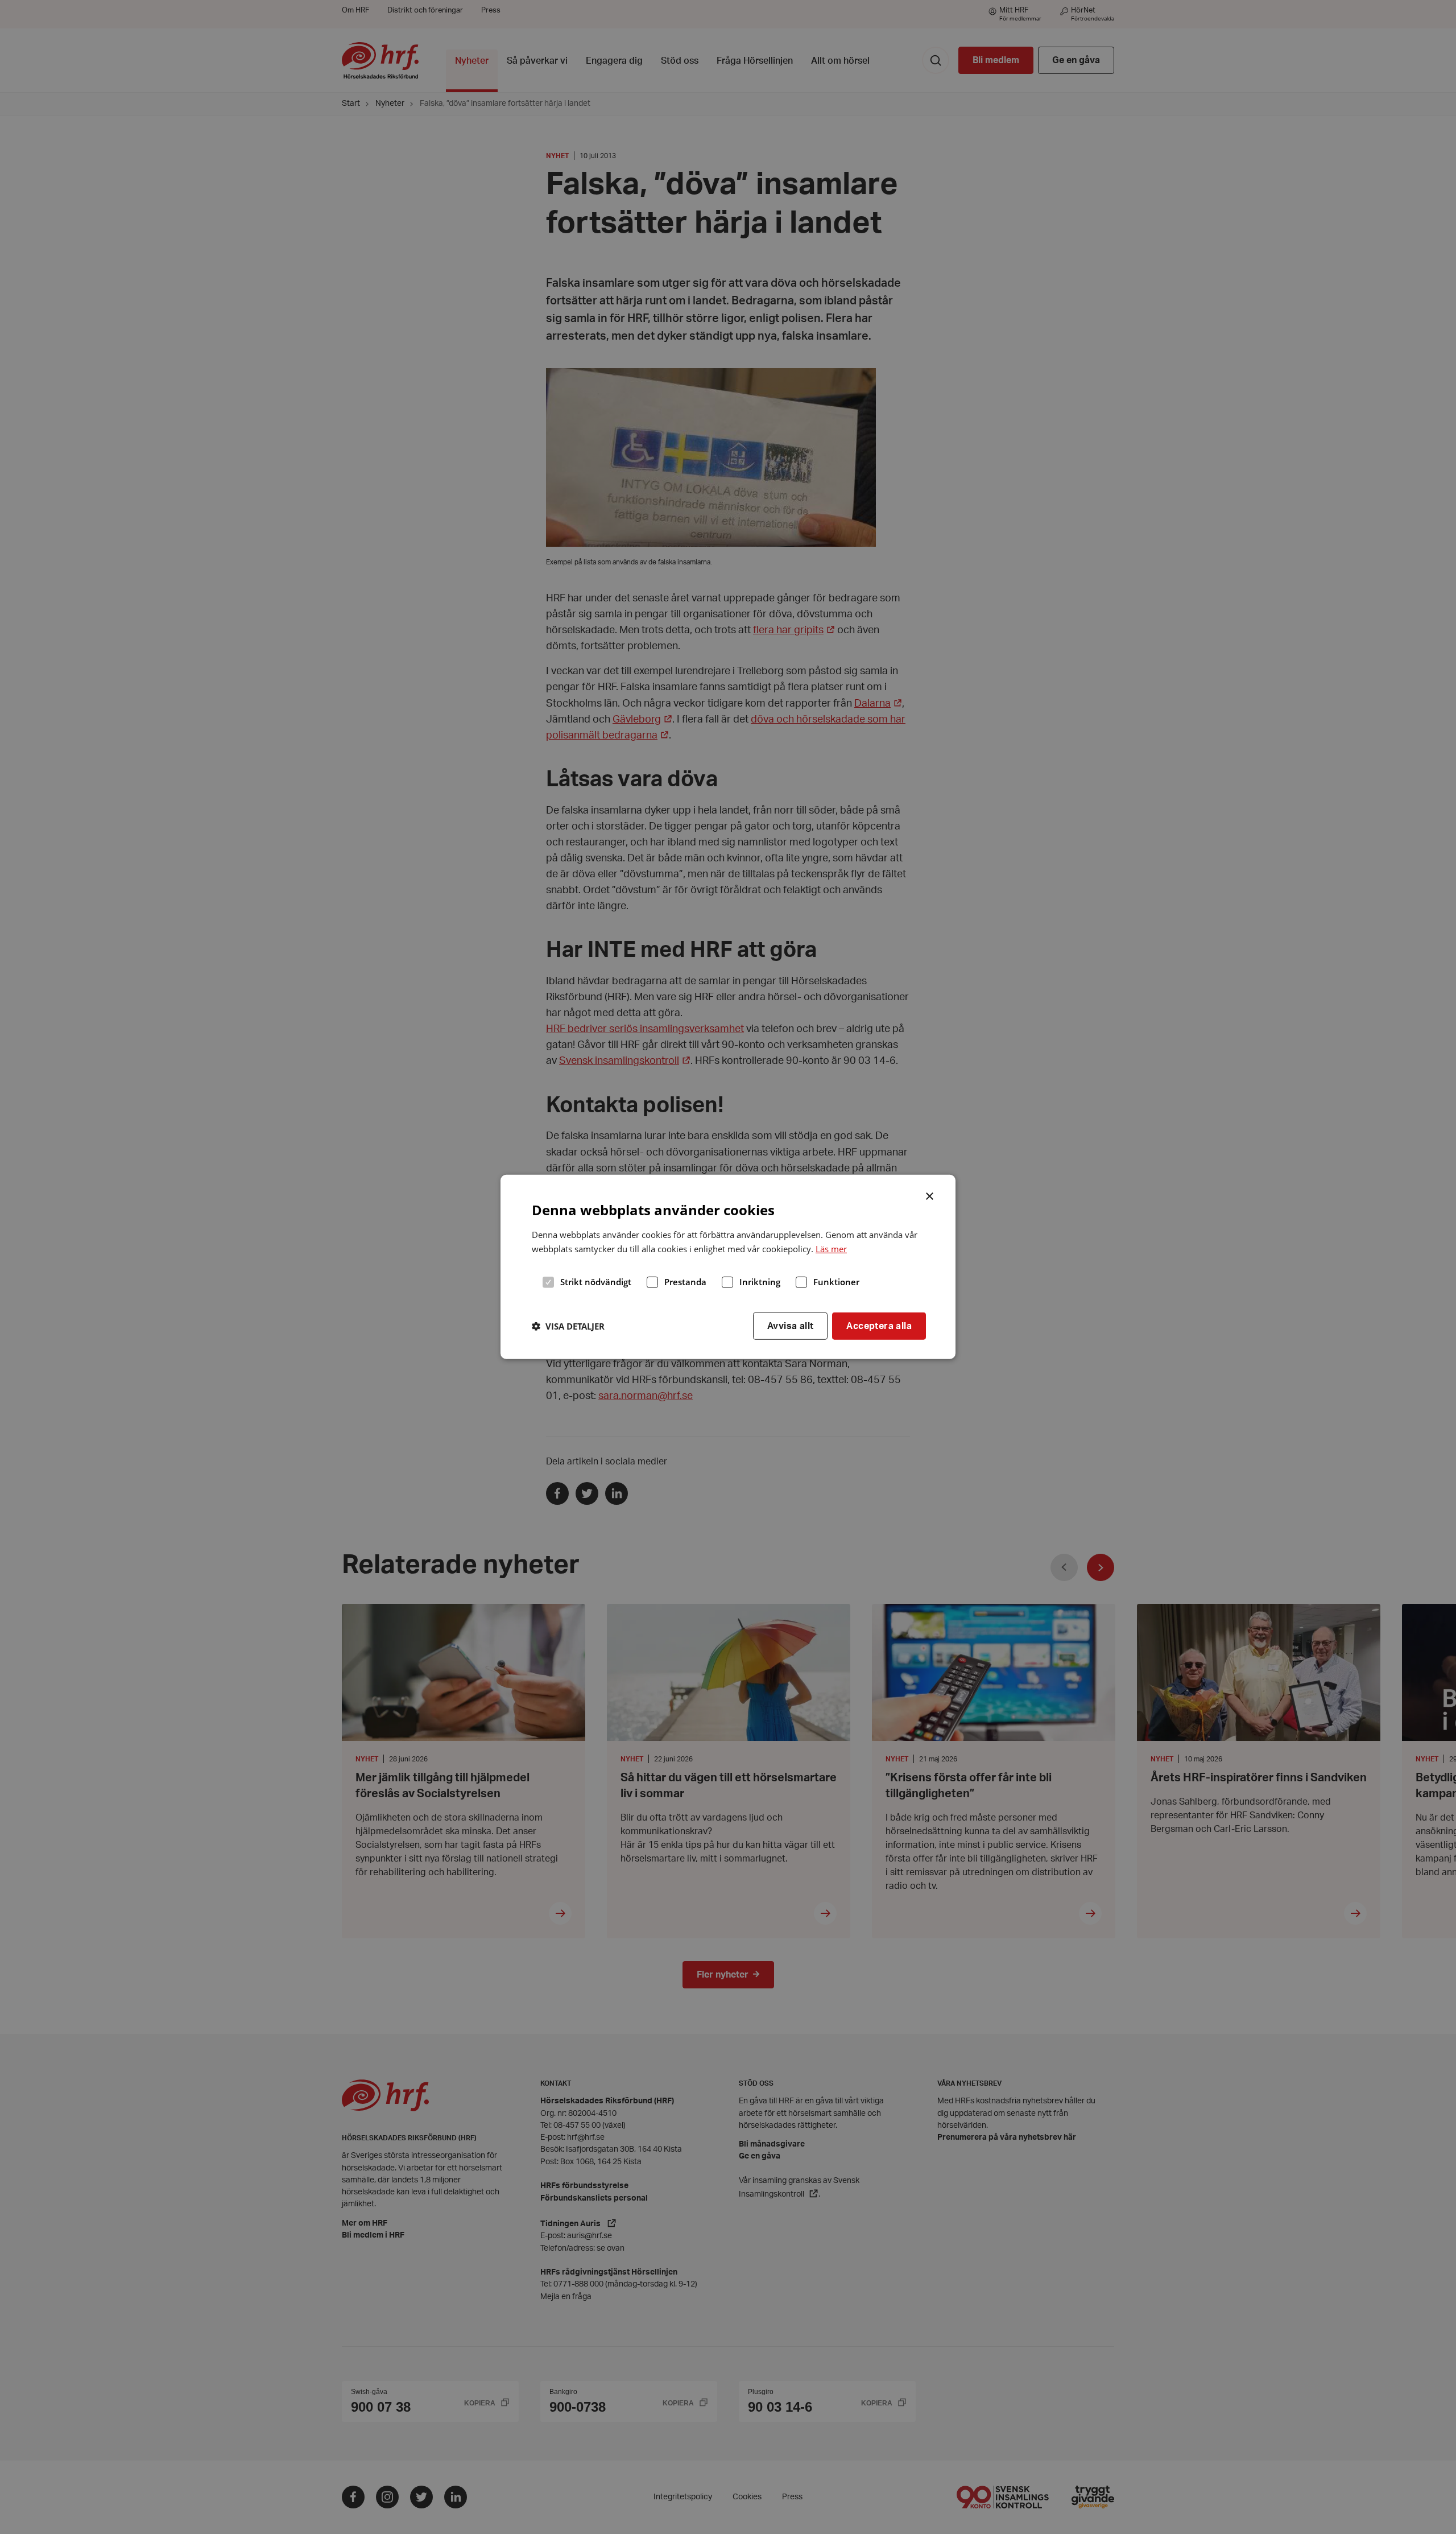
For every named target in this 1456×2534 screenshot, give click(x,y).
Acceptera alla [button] (879, 1326)
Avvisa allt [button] (790, 1326)
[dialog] (728, 1267)
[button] (568, 1326)
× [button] (930, 1195)
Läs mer (831, 1249)
